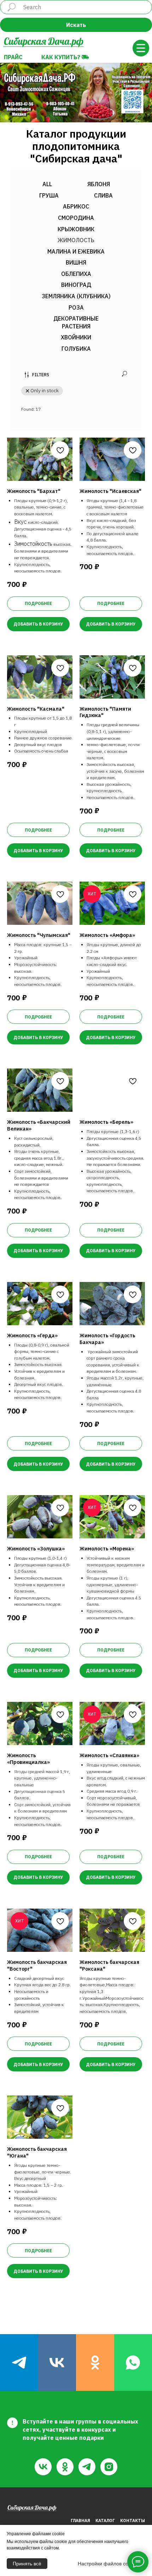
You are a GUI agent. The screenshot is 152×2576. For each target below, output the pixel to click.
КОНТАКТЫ (133, 2521)
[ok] (95, 2363)
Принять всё (27, 2564)
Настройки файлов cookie (108, 2564)
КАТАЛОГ (105, 2521)
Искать (76, 25)
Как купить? (61, 57)
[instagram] (109, 2467)
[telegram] (19, 2363)
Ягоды (93, 1578)
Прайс (13, 57)
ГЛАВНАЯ (80, 2521)
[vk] (57, 2363)
